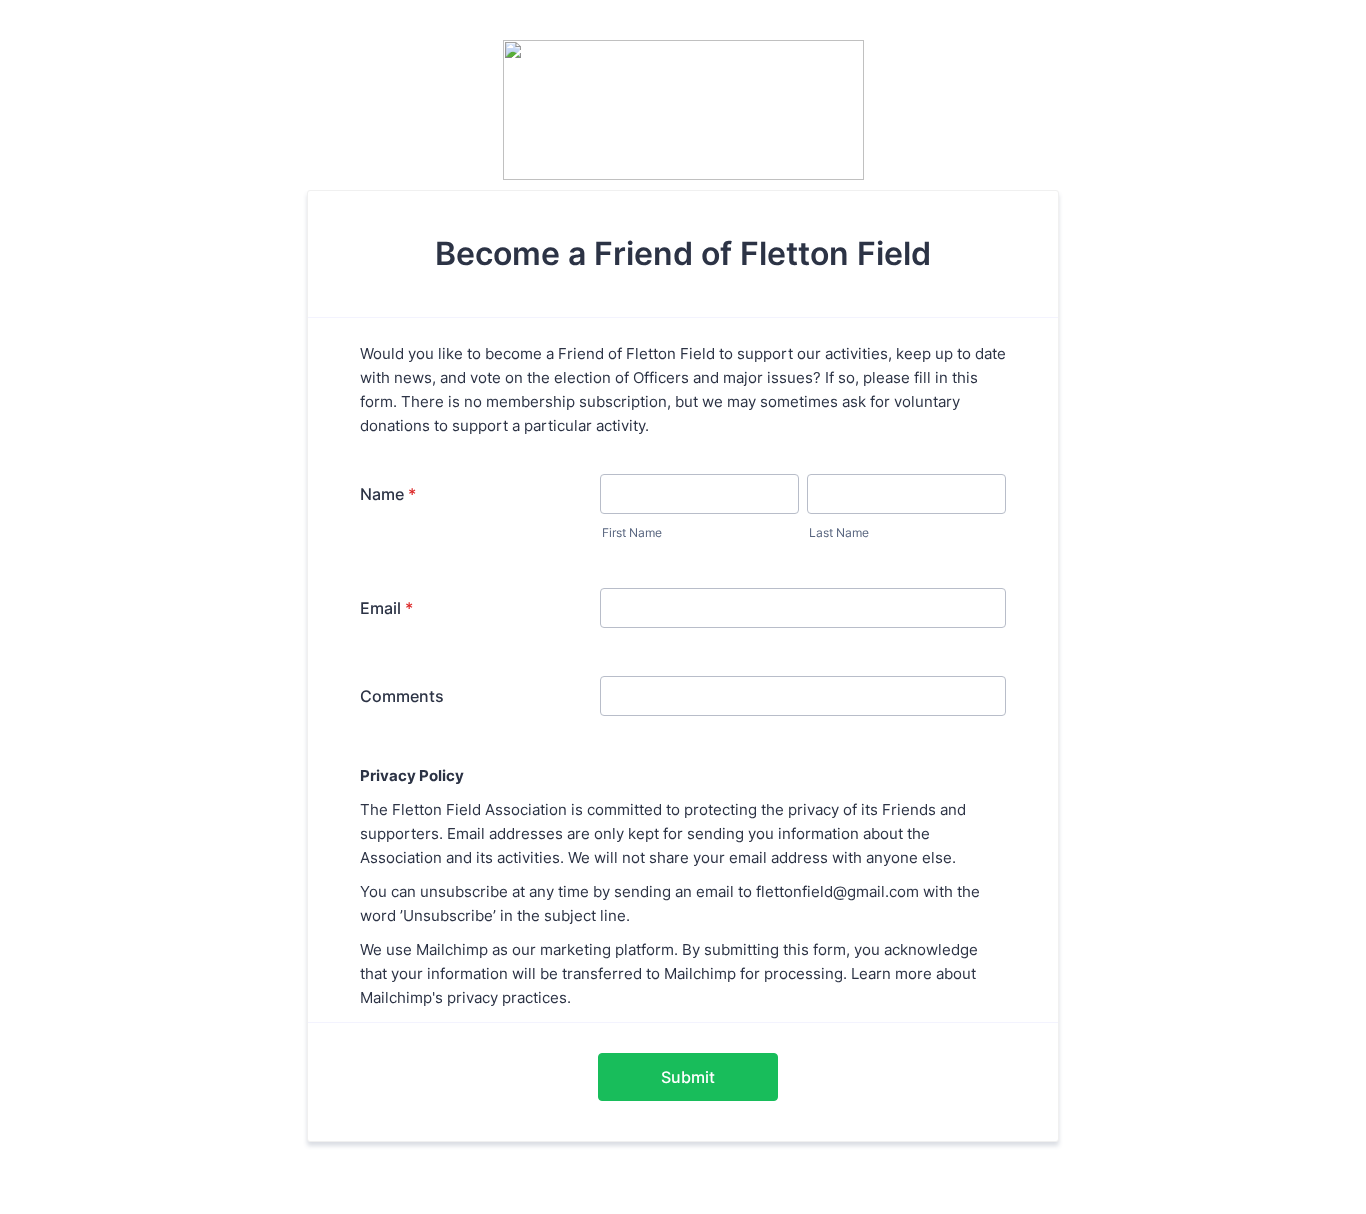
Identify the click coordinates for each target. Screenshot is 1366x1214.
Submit (688, 1077)
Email (386, 608)
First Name (632, 532)
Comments (402, 696)
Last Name (839, 532)
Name (388, 494)
